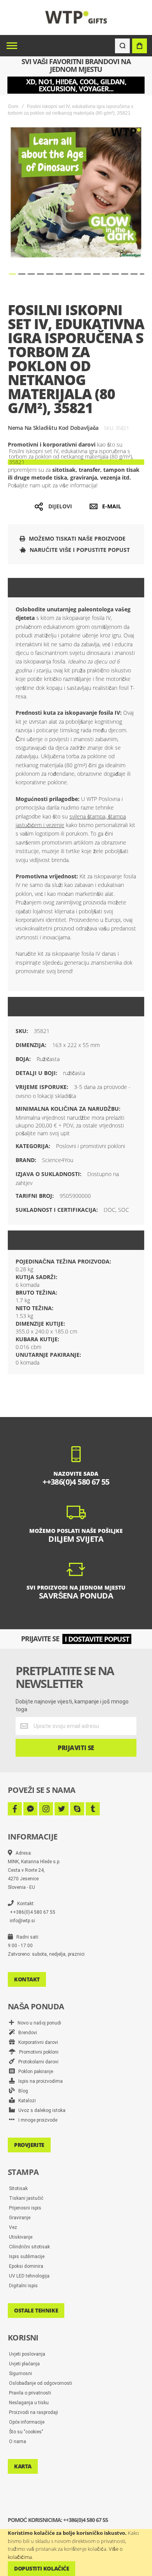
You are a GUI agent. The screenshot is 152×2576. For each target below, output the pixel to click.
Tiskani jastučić (26, 2198)
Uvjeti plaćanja (24, 2364)
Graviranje (20, 2218)
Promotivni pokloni (37, 2052)
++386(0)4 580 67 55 (33, 1912)
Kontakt (27, 1979)
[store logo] (76, 17)
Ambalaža (45, 1240)
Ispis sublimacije (27, 2257)
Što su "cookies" (26, 2432)
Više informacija (55, 1007)
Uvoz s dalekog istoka (40, 2110)
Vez (13, 2227)
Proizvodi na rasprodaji (34, 2412)
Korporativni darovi (36, 2042)
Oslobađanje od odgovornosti (41, 2383)
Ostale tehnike (36, 2310)
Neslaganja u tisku (29, 2403)
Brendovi (26, 2033)
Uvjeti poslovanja (27, 2354)
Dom (13, 106)
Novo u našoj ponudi (38, 2023)
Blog (21, 2091)
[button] (12, 274)
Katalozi (25, 2101)
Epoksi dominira (26, 2266)
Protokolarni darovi (37, 2062)
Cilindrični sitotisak (29, 2247)
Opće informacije (27, 2422)
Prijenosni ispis (25, 2208)
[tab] (76, 588)
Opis (34, 588)
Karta (23, 2466)
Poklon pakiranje (34, 2072)
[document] (76, 2552)
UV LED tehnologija (29, 2276)
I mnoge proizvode (36, 2120)
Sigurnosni (20, 2374)
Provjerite (29, 2145)
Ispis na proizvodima (39, 2081)
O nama (18, 2442)
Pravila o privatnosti (30, 2393)
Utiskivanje (21, 2237)
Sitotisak (18, 2189)
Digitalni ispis (23, 2286)
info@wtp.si (22, 1921)
